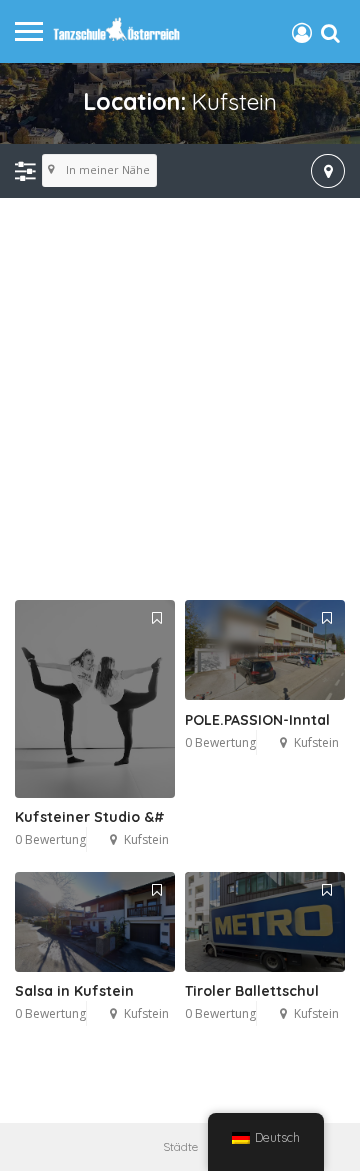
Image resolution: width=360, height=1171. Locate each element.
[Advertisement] (180, 400)
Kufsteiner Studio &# (90, 817)
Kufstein (146, 839)
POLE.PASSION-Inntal (257, 720)
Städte (180, 1146)
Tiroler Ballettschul (252, 991)
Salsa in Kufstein (74, 991)
